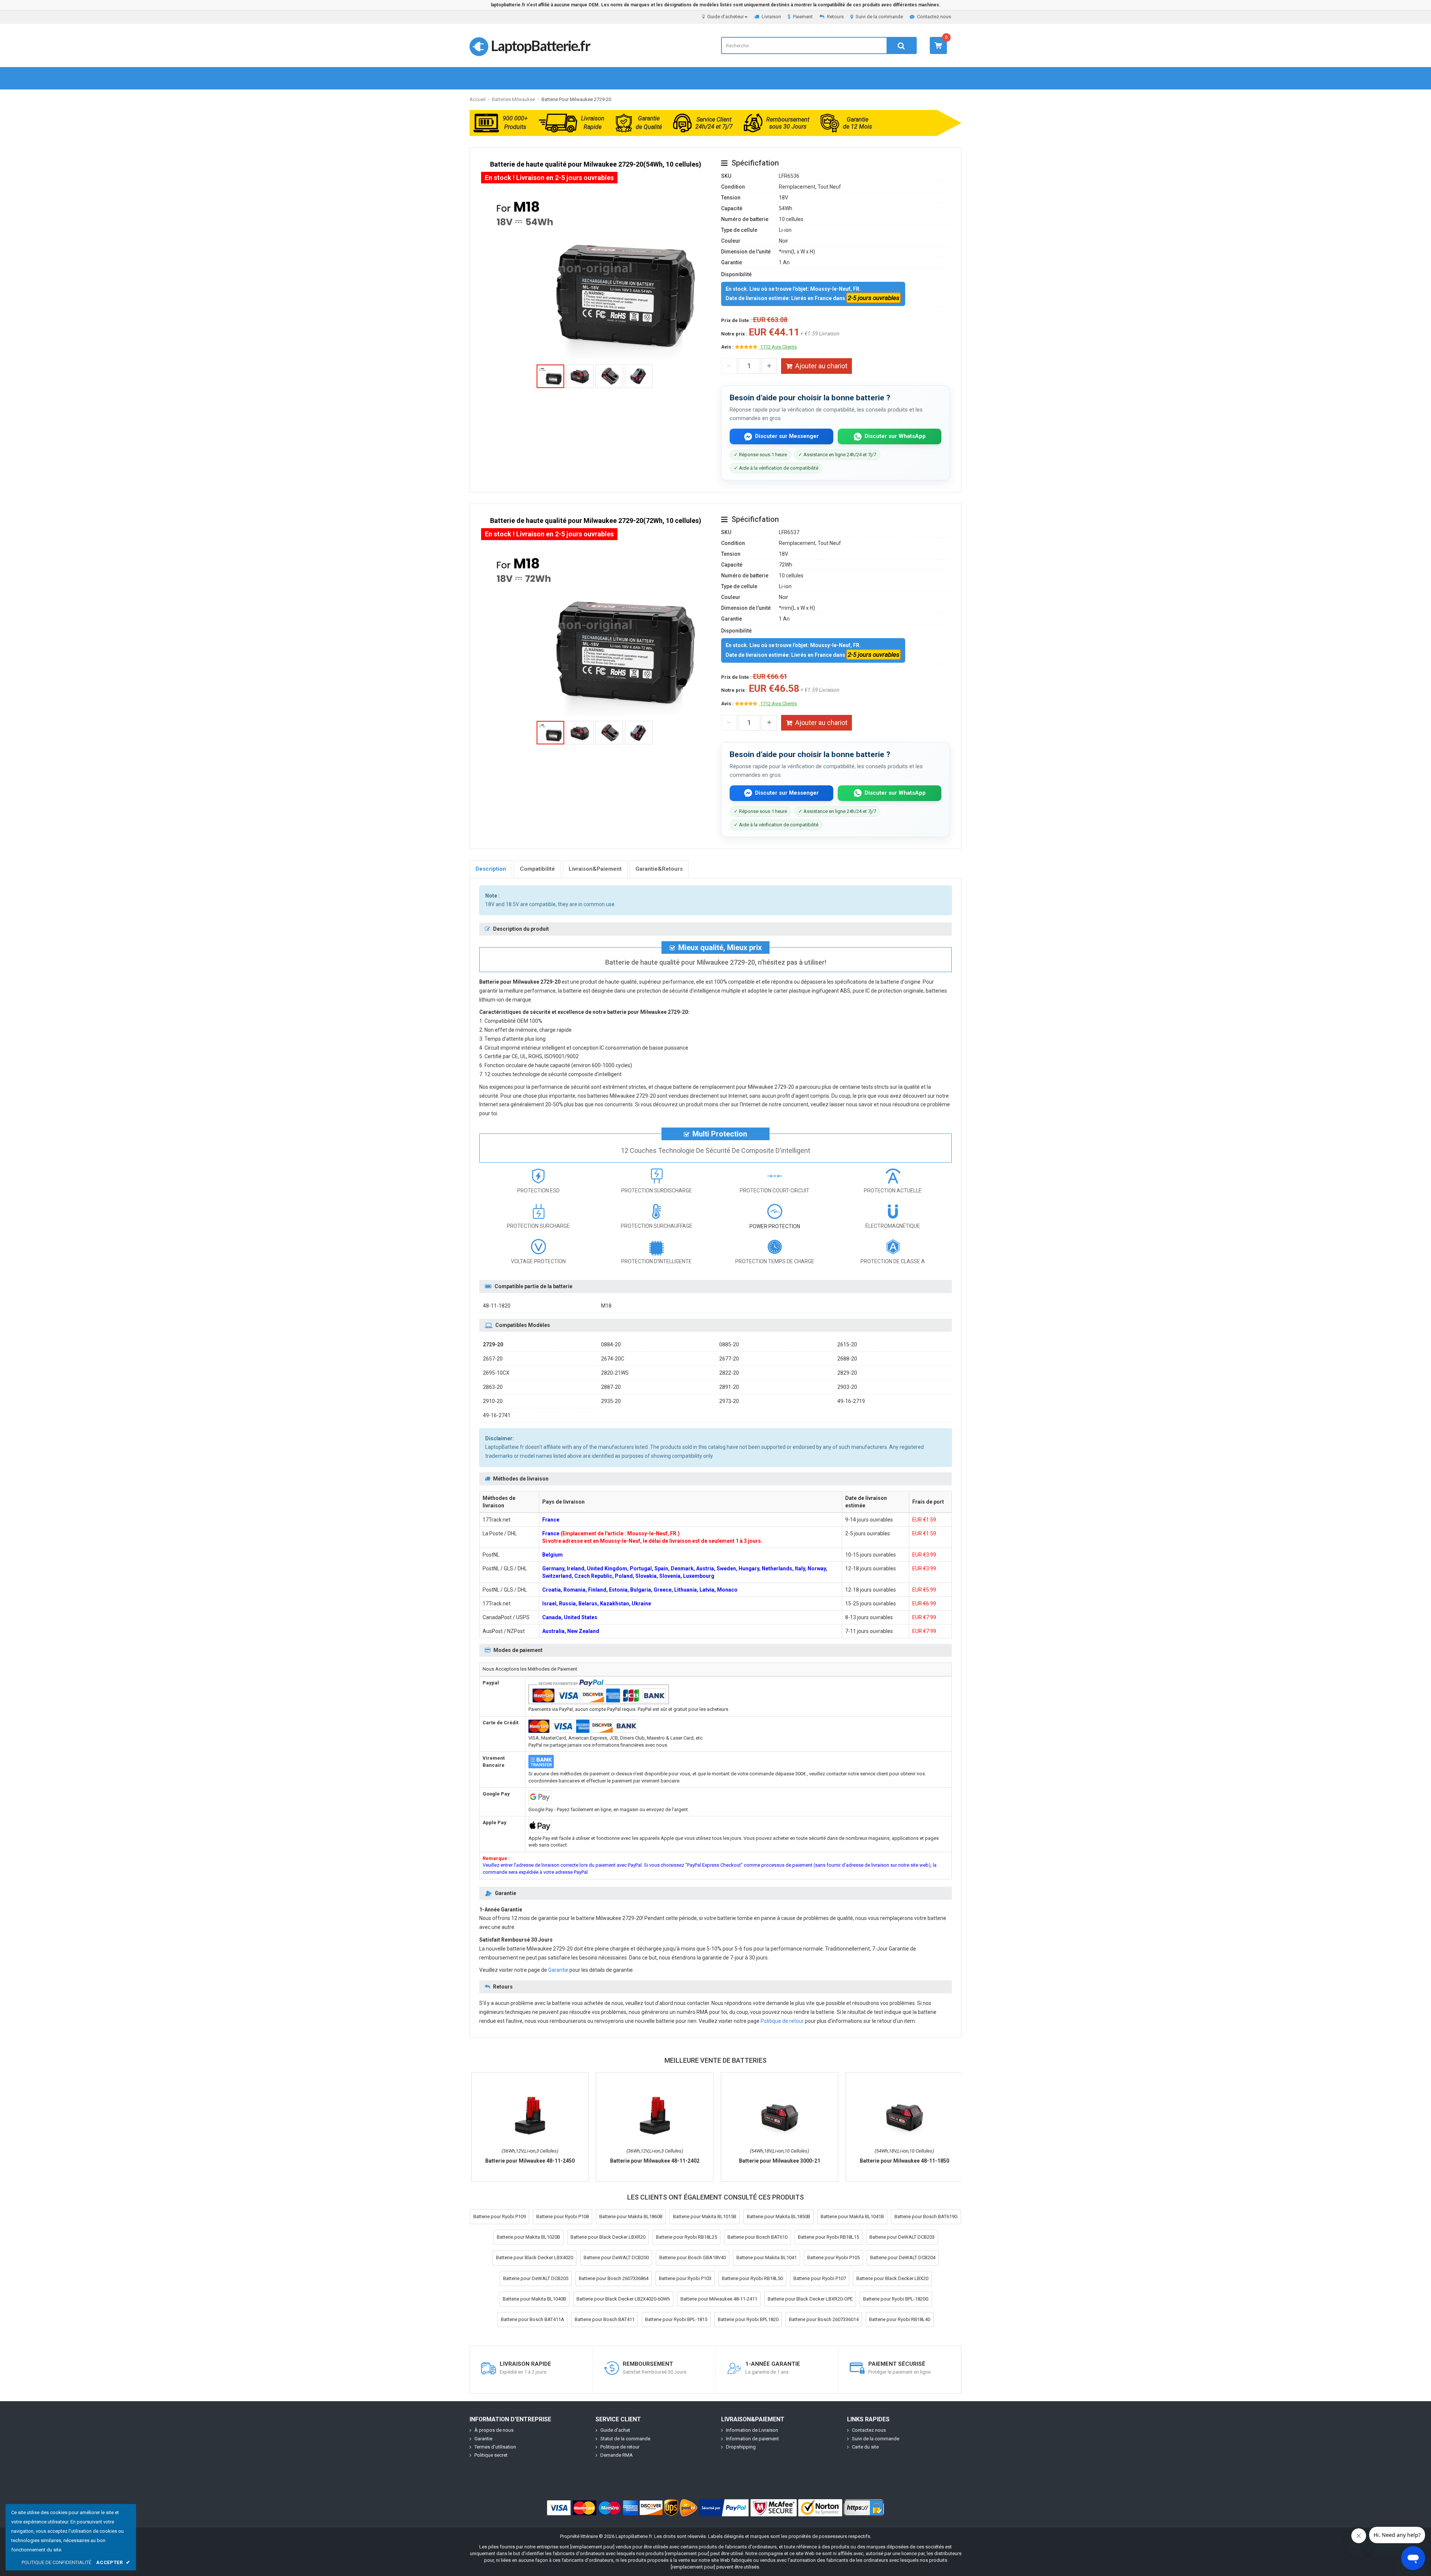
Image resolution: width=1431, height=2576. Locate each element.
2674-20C (613, 1359)
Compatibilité (537, 869)
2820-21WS (615, 1373)
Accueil (478, 99)
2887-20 (611, 1387)
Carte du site (865, 2447)
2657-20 (493, 1359)
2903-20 (847, 1387)
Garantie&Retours (659, 869)
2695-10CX (496, 1373)
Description (491, 869)
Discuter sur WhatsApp (895, 436)
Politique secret (491, 2455)
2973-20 (729, 1401)
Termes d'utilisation (495, 2447)
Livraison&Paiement (595, 869)
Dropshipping (741, 2447)
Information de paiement (752, 2439)
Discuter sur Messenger (787, 436)
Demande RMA (617, 2455)
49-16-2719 (851, 1401)
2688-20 (847, 1359)
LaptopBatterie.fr (540, 45)
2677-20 (729, 1359)
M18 (606, 1306)
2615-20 (847, 1344)
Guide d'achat (615, 2430)
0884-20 (611, 1344)
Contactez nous (934, 17)
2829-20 (847, 1373)
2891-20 (729, 1387)
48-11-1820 (497, 1306)
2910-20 (493, 1401)
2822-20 (729, 1373)
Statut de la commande (625, 2439)
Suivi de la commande (879, 17)
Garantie (558, 1970)
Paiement (803, 17)
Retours (835, 17)
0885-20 (729, 1344)
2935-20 (611, 1401)
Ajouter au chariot (821, 366)
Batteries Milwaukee (514, 99)
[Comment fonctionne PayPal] (724, 2508)
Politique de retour (782, 2021)
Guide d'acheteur (726, 17)
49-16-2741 (497, 1415)
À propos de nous (494, 2430)
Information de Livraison (752, 2430)
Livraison (771, 17)
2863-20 (493, 1387)
